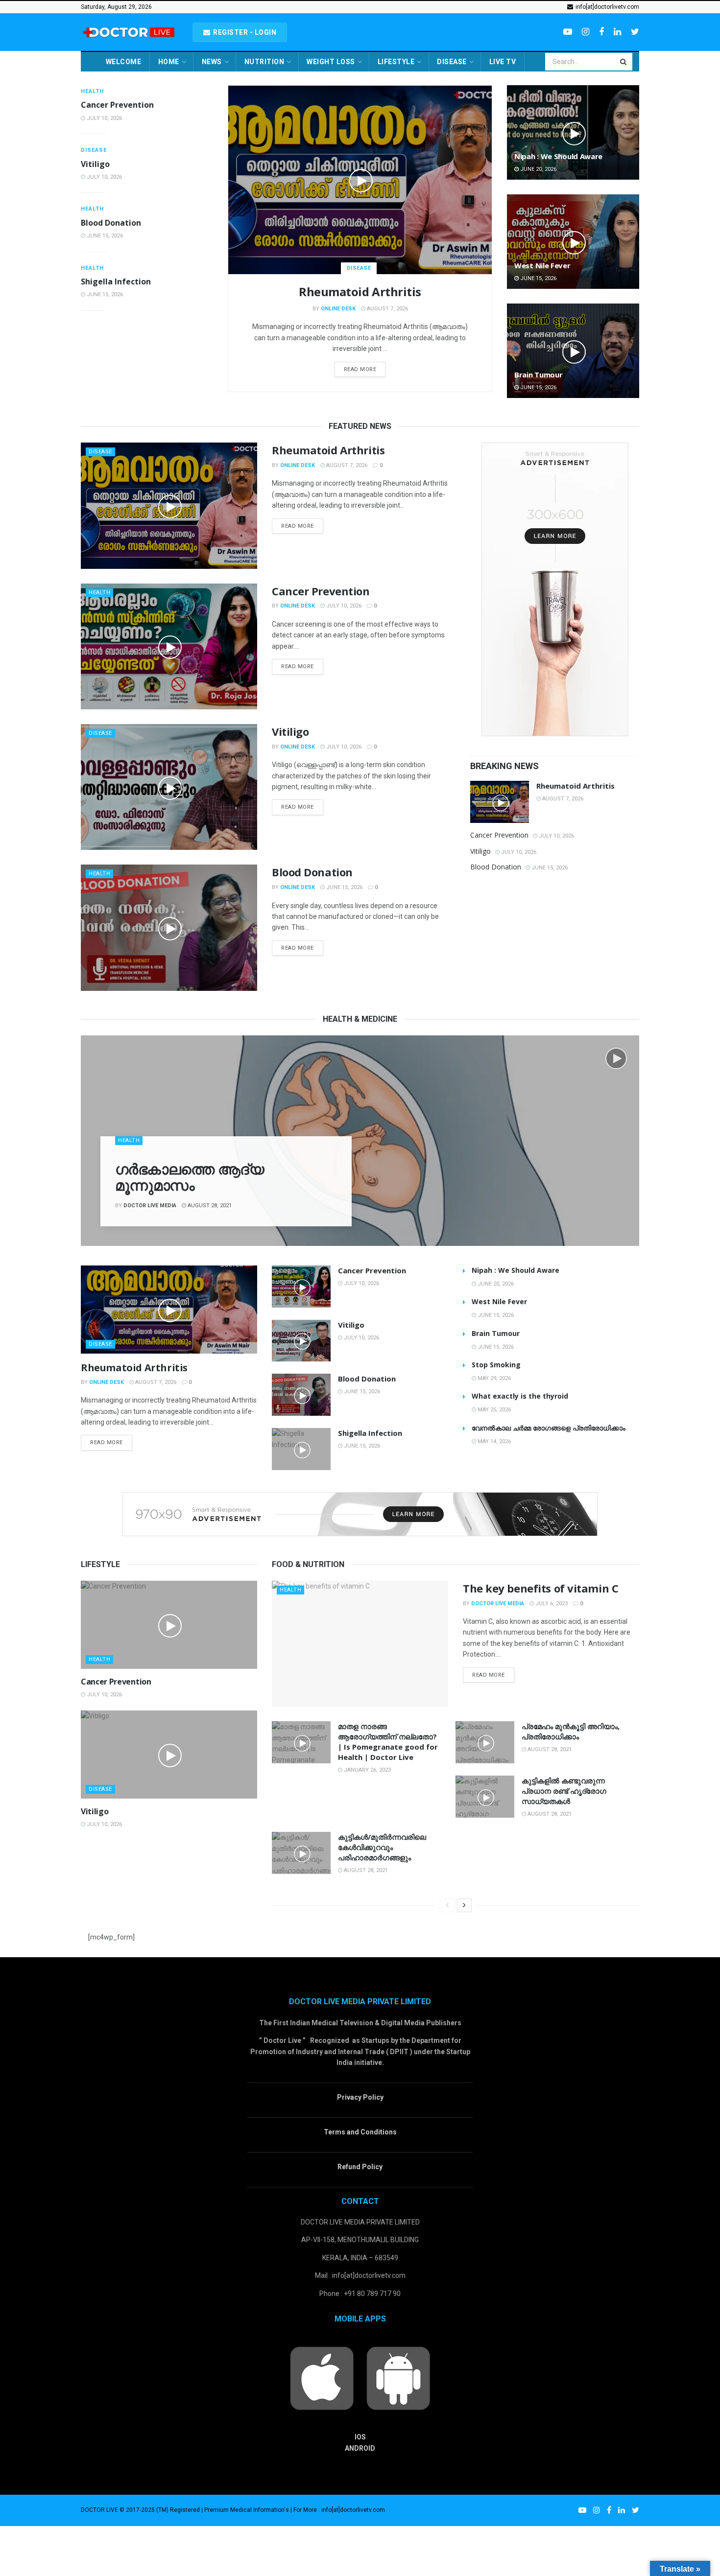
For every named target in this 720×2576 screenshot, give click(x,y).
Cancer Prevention (117, 105)
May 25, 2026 (493, 1410)
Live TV (503, 62)
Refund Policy (360, 2167)
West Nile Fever (542, 265)
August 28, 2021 (209, 1206)
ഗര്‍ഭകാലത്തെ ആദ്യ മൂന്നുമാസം (190, 1177)
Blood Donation (111, 223)
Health (92, 91)
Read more (360, 369)
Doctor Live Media (150, 1206)
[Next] (464, 1905)
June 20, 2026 (538, 169)
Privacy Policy (360, 2097)
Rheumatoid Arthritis (360, 292)
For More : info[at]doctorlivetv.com (339, 2510)
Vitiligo (95, 164)
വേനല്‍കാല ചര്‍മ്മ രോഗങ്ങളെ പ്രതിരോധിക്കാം (549, 1428)
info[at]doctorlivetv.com (607, 7)
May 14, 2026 (493, 1441)
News (212, 62)
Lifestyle (396, 62)
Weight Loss (331, 62)
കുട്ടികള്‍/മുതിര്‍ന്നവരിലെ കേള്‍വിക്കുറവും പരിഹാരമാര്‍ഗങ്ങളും (382, 1847)
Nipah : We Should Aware (558, 156)
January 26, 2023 (367, 1770)
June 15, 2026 (104, 236)
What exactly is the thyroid (520, 1396)
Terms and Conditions (360, 2132)
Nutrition (264, 62)
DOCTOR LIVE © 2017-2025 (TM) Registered (141, 2510)
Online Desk (338, 309)
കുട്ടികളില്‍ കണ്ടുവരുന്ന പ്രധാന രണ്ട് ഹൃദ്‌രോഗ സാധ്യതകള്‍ (564, 1791)
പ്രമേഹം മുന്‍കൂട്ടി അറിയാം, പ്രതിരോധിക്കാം (571, 1731)
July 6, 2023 (551, 1604)
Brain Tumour (538, 375)
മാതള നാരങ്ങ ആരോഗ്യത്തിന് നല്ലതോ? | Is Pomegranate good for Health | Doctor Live (388, 1742)
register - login (244, 32)
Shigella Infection (116, 281)
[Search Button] (624, 62)
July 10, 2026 (104, 118)
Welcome (124, 62)
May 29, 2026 (493, 1378)
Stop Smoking (496, 1365)
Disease (452, 62)
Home (169, 62)
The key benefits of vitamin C (540, 1588)
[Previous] (447, 1905)
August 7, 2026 (387, 309)
